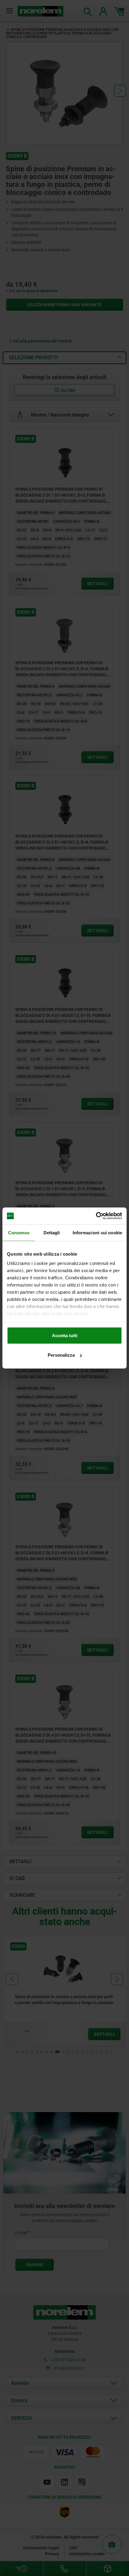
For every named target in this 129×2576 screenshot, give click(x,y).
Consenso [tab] (19, 1232)
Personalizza (61, 1355)
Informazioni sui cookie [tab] (97, 1232)
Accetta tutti (65, 1335)
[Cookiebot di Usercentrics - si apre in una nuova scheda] (96, 1216)
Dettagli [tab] (52, 1232)
